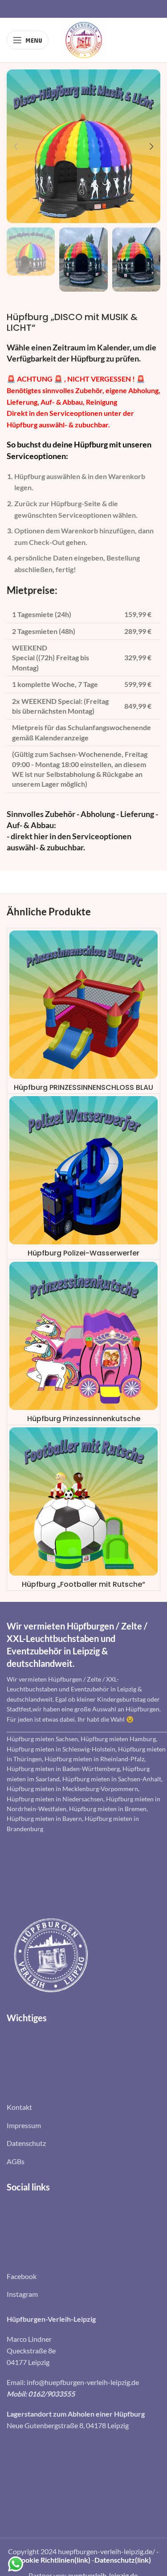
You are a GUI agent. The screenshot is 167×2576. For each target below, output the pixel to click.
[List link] (83, 2107)
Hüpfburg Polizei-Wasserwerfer (83, 1253)
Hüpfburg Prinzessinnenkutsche (84, 1419)
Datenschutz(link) (123, 2560)
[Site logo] (84, 39)
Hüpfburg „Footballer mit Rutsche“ (83, 1584)
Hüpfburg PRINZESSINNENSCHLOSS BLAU (83, 1087)
